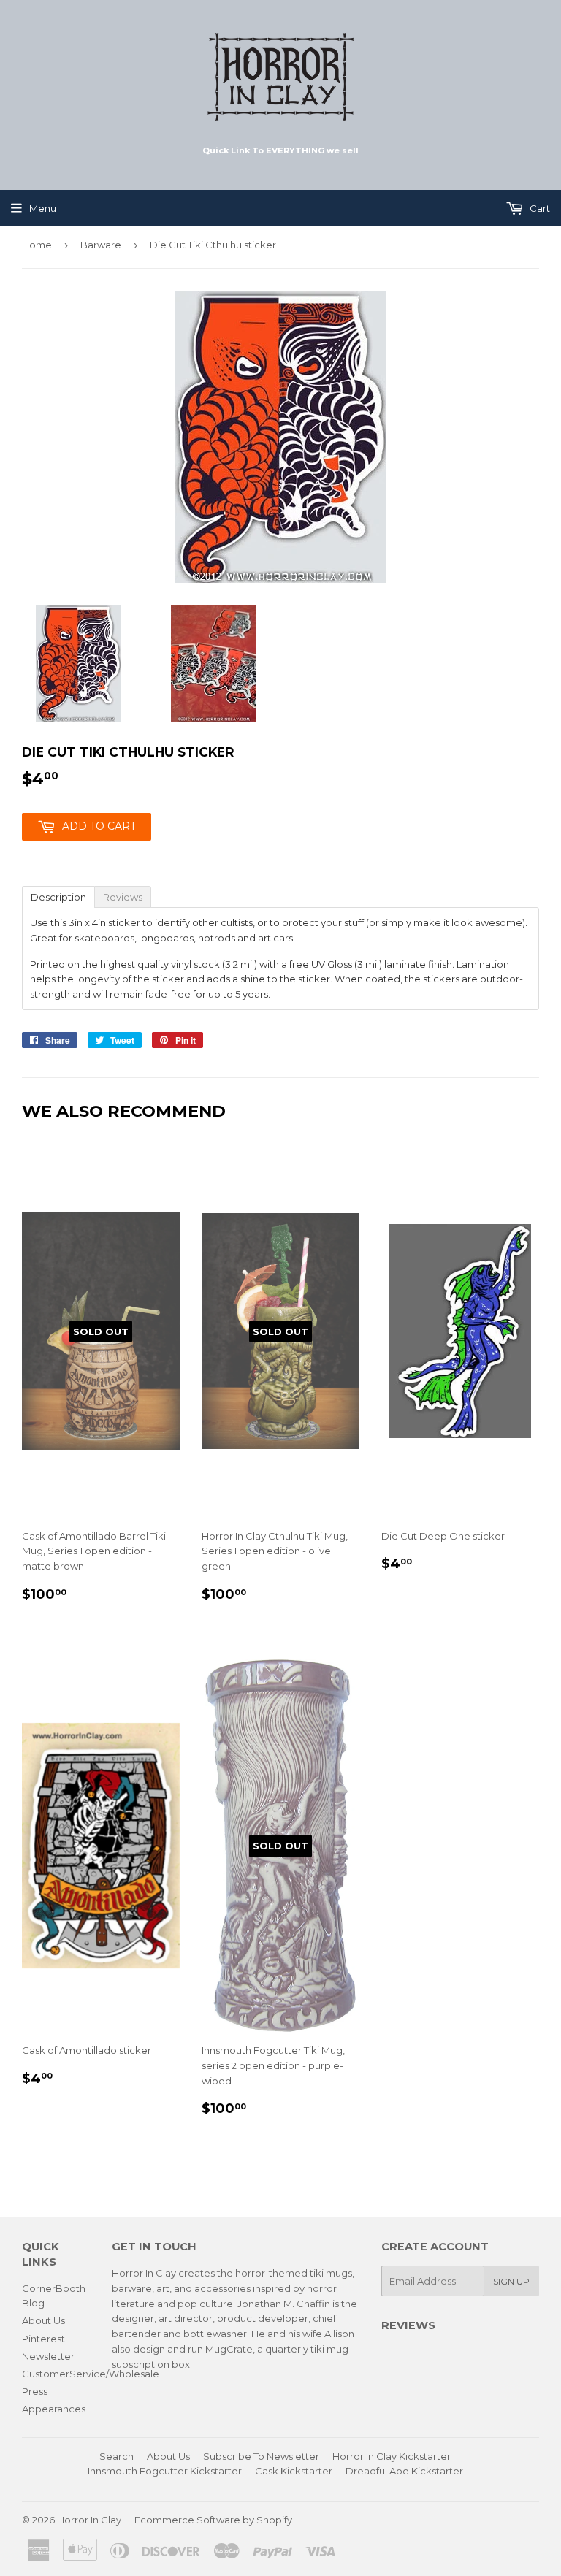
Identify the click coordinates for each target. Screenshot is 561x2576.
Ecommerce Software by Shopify (213, 2520)
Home (37, 245)
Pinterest (43, 2339)
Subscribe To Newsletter (261, 2456)
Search (117, 2456)
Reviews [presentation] (123, 897)
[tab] (58, 896)
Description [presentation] (58, 897)
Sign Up (511, 2281)
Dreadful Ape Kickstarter (404, 2471)
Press (35, 2391)
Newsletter (48, 2356)
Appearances (54, 2409)
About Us (43, 2320)
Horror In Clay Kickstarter (392, 2456)
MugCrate (229, 2349)
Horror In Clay (89, 2520)
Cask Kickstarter (294, 2471)
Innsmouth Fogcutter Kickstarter (165, 2471)
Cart (539, 208)
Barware (101, 245)
